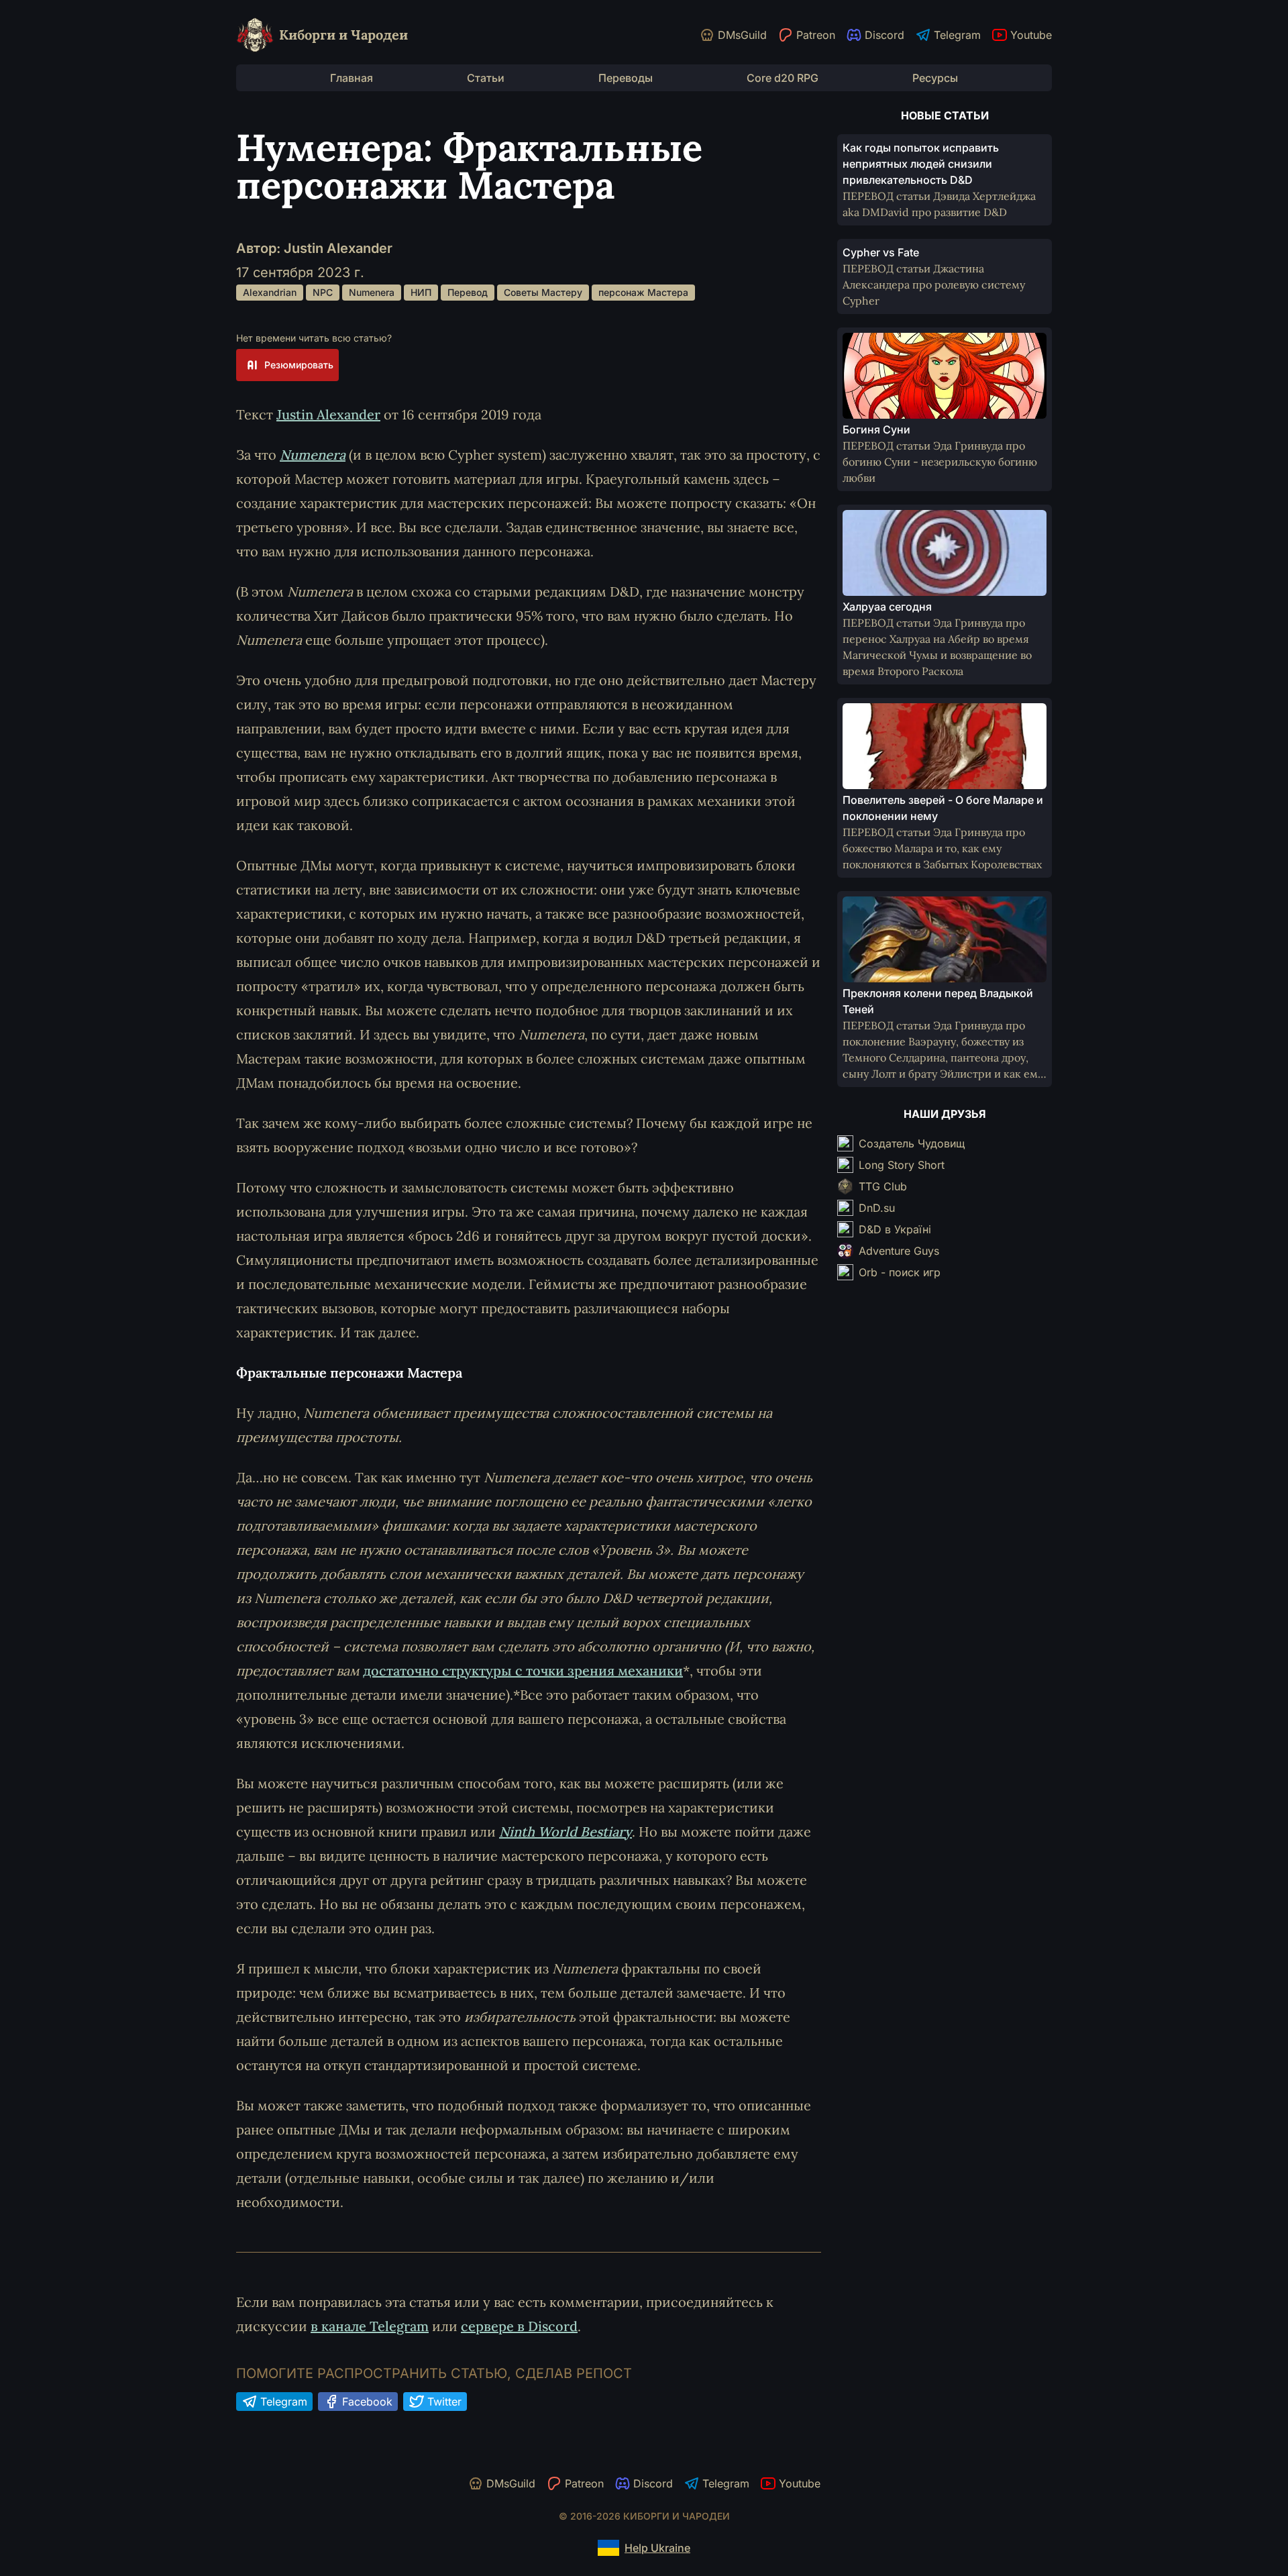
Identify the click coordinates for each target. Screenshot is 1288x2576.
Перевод (468, 292)
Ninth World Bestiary (566, 1832)
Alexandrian (270, 292)
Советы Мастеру (543, 292)
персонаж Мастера (643, 292)
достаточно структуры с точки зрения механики (523, 1670)
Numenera (372, 292)
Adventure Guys (899, 1251)
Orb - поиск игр (900, 1272)
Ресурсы (935, 78)
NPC (323, 292)
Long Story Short (902, 1165)
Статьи (486, 78)
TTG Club (883, 1186)
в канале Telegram (370, 2326)
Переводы (626, 78)
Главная (352, 78)
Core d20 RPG (783, 78)
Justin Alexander (328, 414)
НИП (421, 292)
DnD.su (877, 1208)
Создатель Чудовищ (912, 1143)
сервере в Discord (519, 2326)
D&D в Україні (895, 1229)
